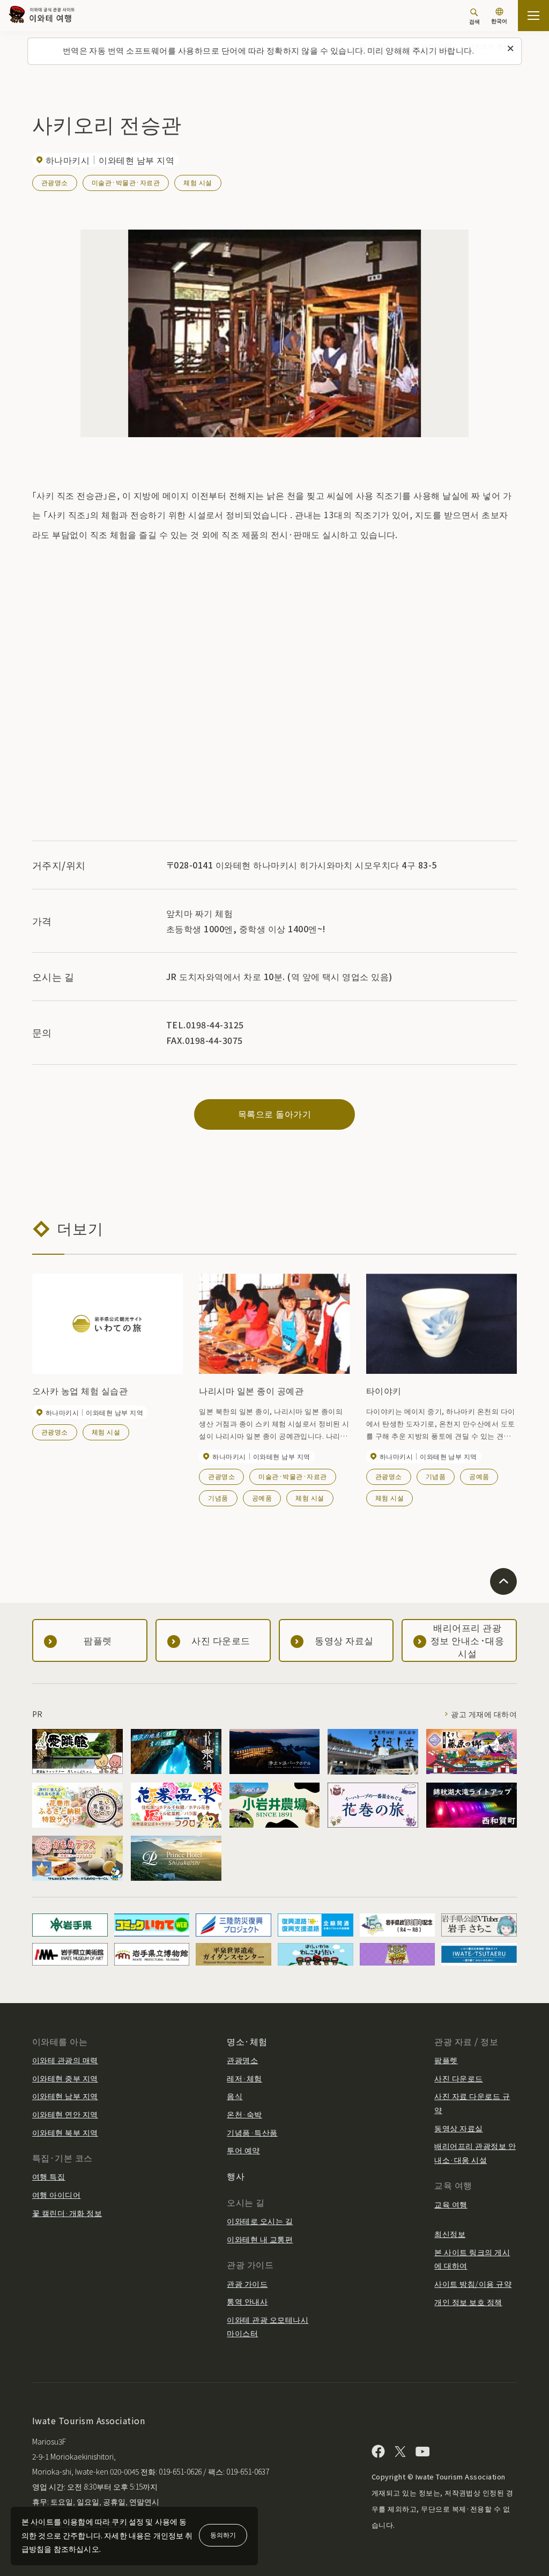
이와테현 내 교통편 (260, 2239)
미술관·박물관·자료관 (126, 182)
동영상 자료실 (458, 2128)
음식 (235, 2096)
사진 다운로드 (458, 2078)
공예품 (262, 1497)
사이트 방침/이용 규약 (473, 2284)
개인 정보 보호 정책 (468, 2302)
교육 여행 (451, 2204)
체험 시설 (198, 182)
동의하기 (223, 2534)
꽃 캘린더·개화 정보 (67, 2213)
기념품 (218, 1497)
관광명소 (55, 182)
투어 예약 (243, 2150)
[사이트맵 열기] (533, 16)
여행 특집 (49, 2176)
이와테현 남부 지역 (65, 2096)
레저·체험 (244, 2078)
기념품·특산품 (252, 2132)
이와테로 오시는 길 (260, 2221)
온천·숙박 (244, 2114)
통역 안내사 (247, 2301)
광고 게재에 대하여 (484, 1714)
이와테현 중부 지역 (65, 2078)
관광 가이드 (247, 2284)
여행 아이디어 (56, 2195)
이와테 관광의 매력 (65, 2060)
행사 (236, 2176)
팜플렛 (446, 2060)
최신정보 (450, 2234)
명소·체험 (247, 2041)
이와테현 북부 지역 (65, 2132)
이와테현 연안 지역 (65, 2114)
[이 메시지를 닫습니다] (510, 49)
